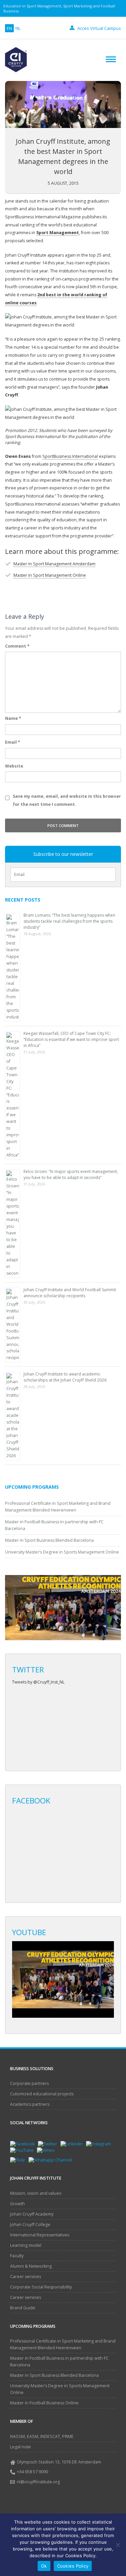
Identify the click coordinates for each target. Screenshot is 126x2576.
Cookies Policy (73, 2566)
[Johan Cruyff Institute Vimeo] (48, 2150)
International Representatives (40, 2235)
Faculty (17, 2256)
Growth (17, 2204)
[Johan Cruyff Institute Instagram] (100, 2144)
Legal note (20, 2447)
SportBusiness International (70, 456)
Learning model (26, 2245)
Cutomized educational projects (42, 2094)
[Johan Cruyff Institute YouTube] (24, 2150)
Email (13, 742)
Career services (26, 2277)
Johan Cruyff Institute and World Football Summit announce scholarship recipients (70, 1293)
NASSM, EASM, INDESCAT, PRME (42, 2436)
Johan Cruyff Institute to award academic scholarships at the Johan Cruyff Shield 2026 (65, 1377)
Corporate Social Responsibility (41, 2287)
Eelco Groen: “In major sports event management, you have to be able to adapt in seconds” (71, 1174)
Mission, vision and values (36, 2193)
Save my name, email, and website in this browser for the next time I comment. (67, 800)
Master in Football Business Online (44, 2403)
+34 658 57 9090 (32, 2472)
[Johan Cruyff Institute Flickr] (19, 2160)
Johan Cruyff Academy (32, 2214)
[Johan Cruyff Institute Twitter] (49, 2144)
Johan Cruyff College (30, 2224)
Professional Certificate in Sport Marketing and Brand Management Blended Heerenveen (63, 2344)
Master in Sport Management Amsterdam (54, 564)
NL (18, 28)
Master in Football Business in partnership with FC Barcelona (59, 2362)
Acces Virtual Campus (99, 28)
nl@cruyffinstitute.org (38, 2482)
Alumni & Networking (31, 2266)
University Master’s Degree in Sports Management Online (62, 1552)
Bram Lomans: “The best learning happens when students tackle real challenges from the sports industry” (69, 921)
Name (13, 718)
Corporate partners (29, 2083)
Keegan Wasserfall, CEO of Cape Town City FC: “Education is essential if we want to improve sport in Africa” (71, 1039)
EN (9, 28)
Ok (44, 2566)
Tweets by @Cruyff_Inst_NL (38, 1682)
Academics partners (30, 2104)
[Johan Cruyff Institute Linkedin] (73, 2144)
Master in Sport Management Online (50, 575)
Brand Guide (23, 2308)
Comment (17, 646)
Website (14, 766)
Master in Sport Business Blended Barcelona (49, 1540)
